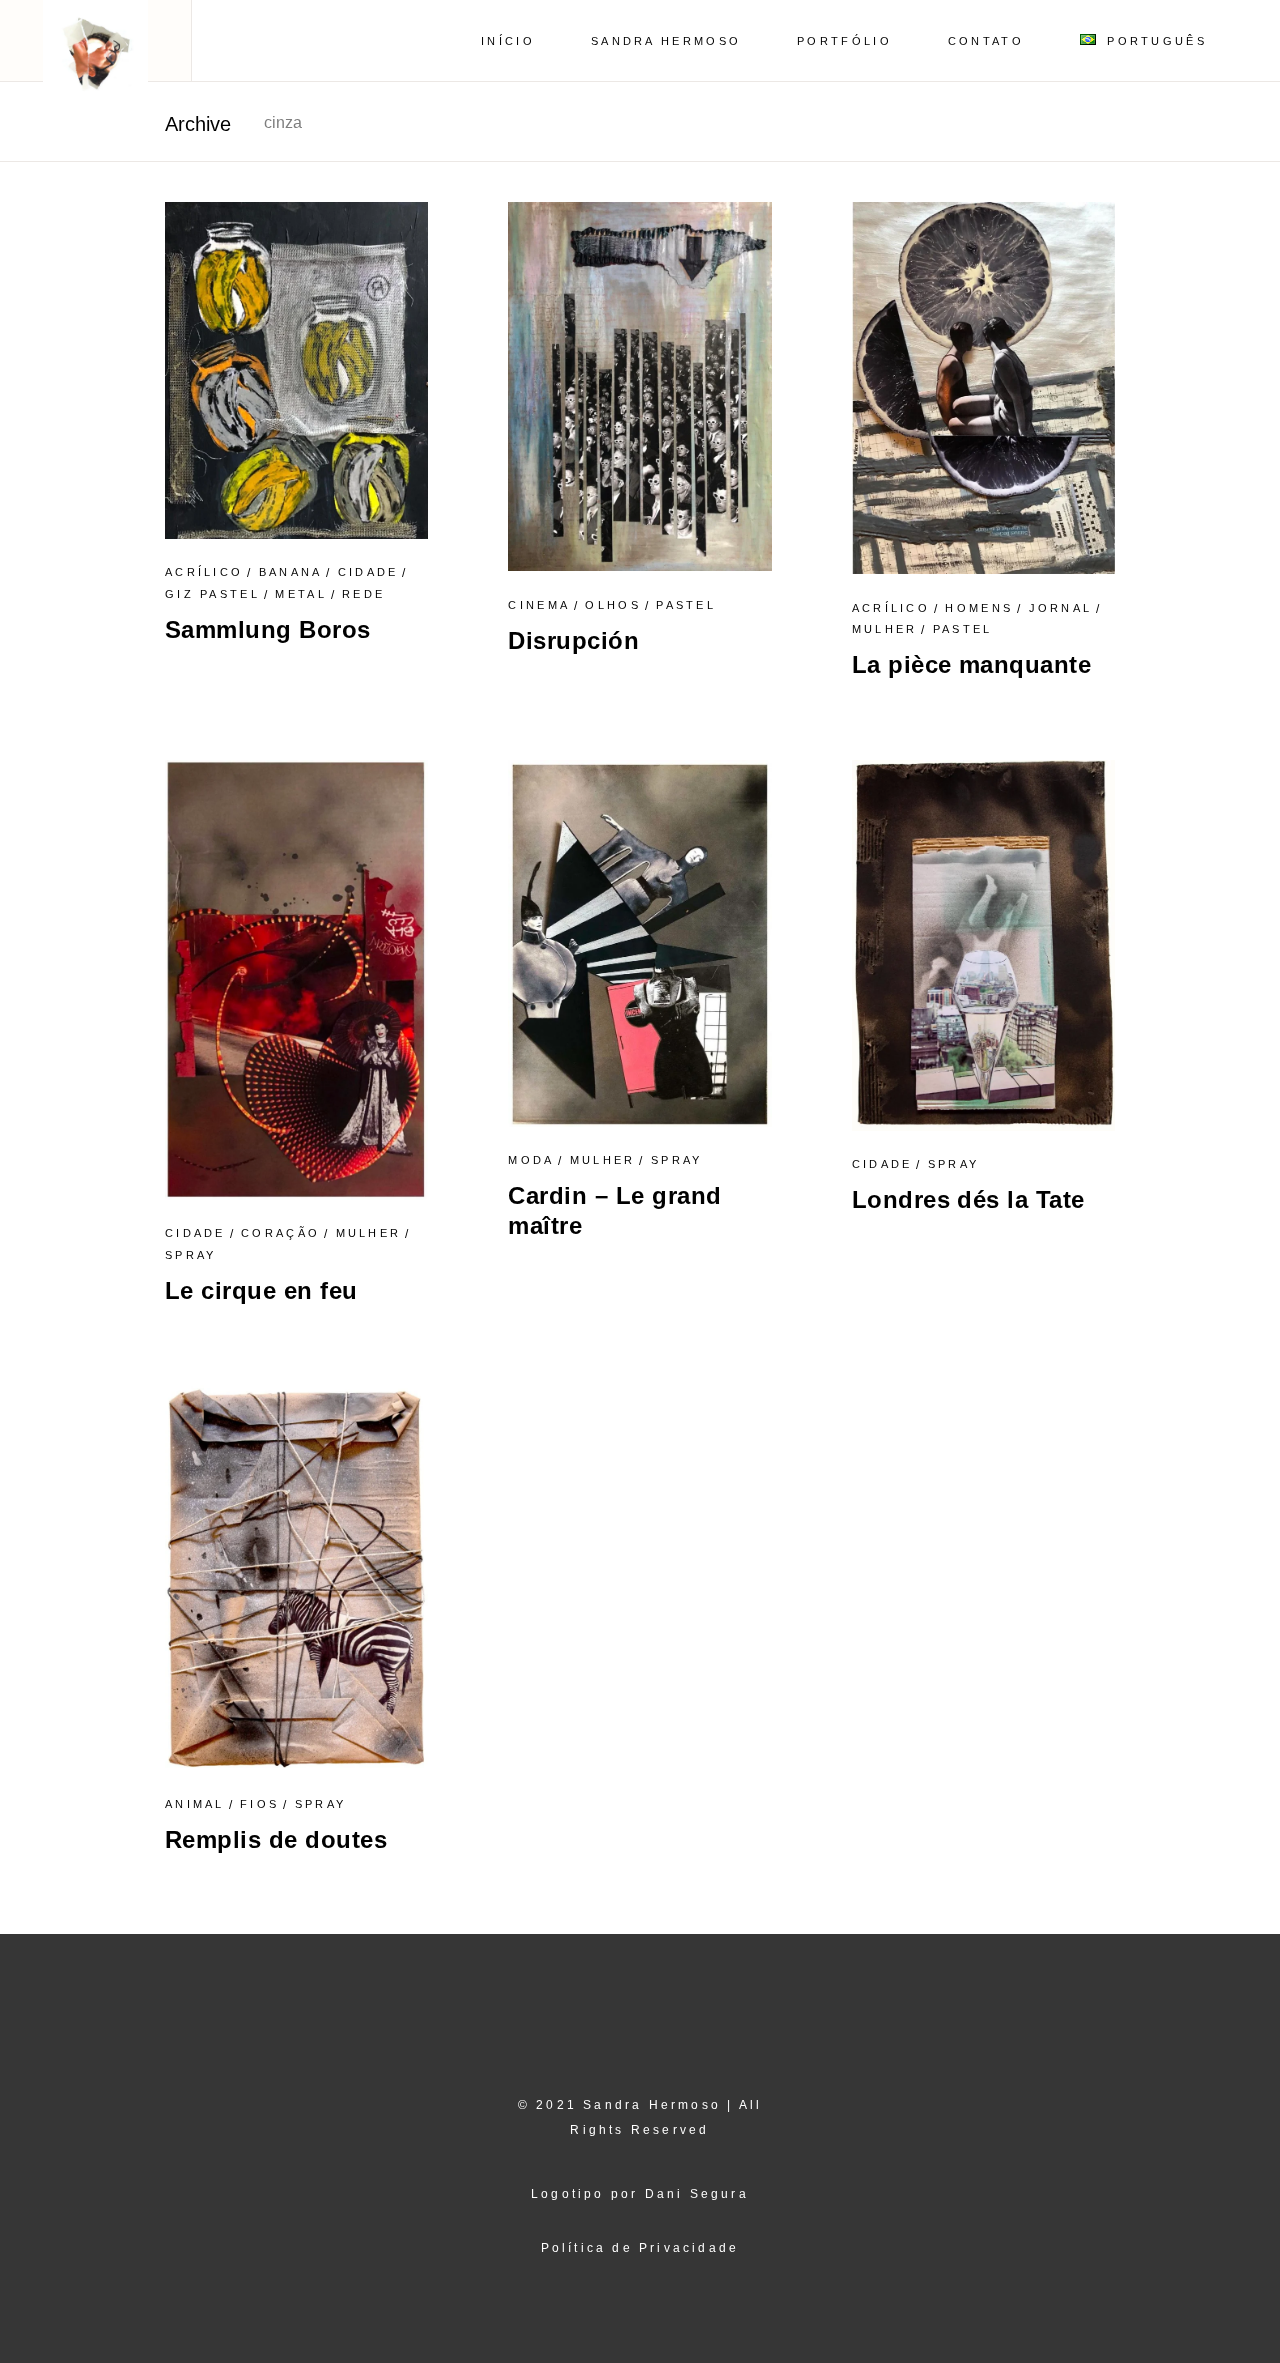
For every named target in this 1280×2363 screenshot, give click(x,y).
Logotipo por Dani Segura (640, 2194)
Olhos (613, 605)
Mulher (885, 629)
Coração (280, 1233)
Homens (979, 608)
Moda (531, 1160)
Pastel (686, 605)
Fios (259, 1804)
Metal (301, 594)
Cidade (368, 572)
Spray (191, 1255)
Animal (195, 1804)
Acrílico (204, 572)
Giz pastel (212, 594)
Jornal (1061, 608)
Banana (291, 572)
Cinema (539, 605)
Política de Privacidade (640, 2248)
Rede (363, 594)
